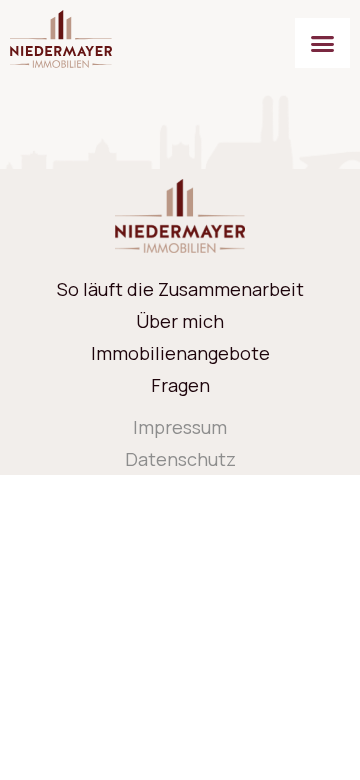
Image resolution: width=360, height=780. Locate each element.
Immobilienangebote (180, 353)
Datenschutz (180, 459)
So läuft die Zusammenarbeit (180, 289)
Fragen (180, 385)
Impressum (180, 427)
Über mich (180, 321)
